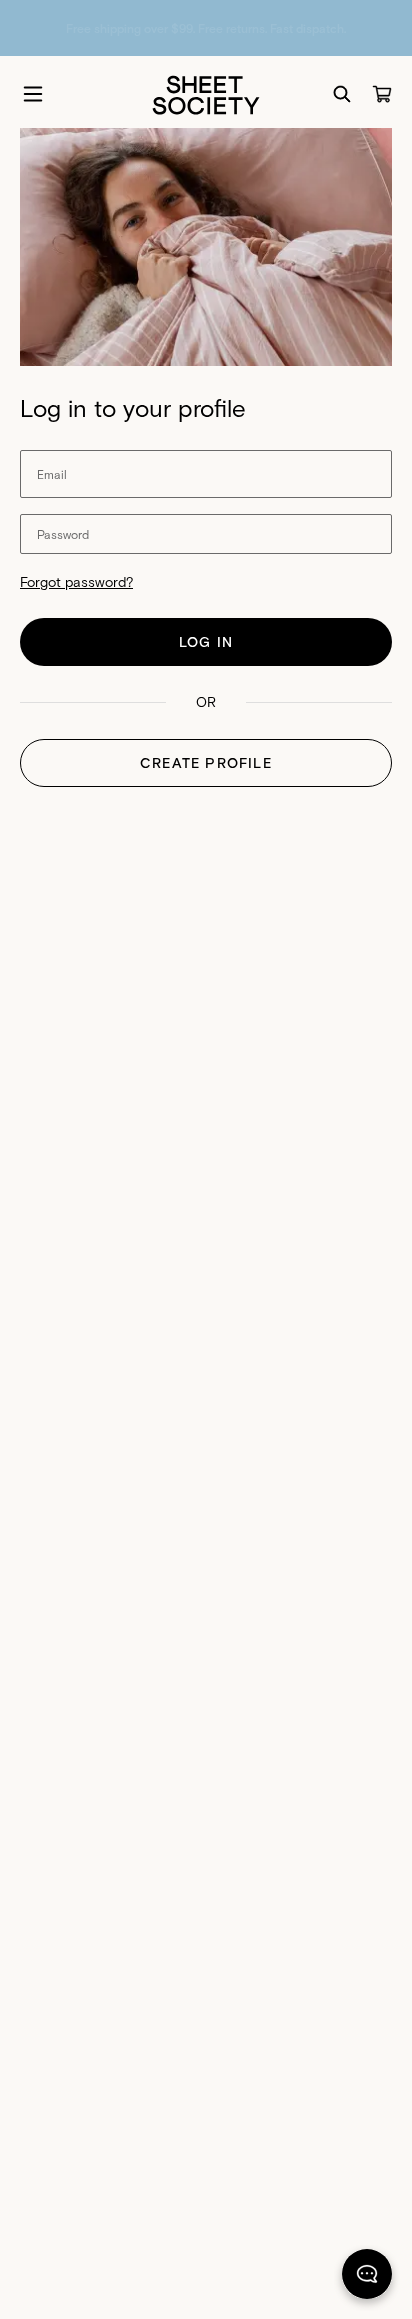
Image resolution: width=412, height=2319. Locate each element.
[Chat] (367, 2278)
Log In (206, 641)
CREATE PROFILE (206, 762)
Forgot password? (76, 581)
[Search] (342, 94)
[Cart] (382, 94)
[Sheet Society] (206, 93)
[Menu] (33, 94)
